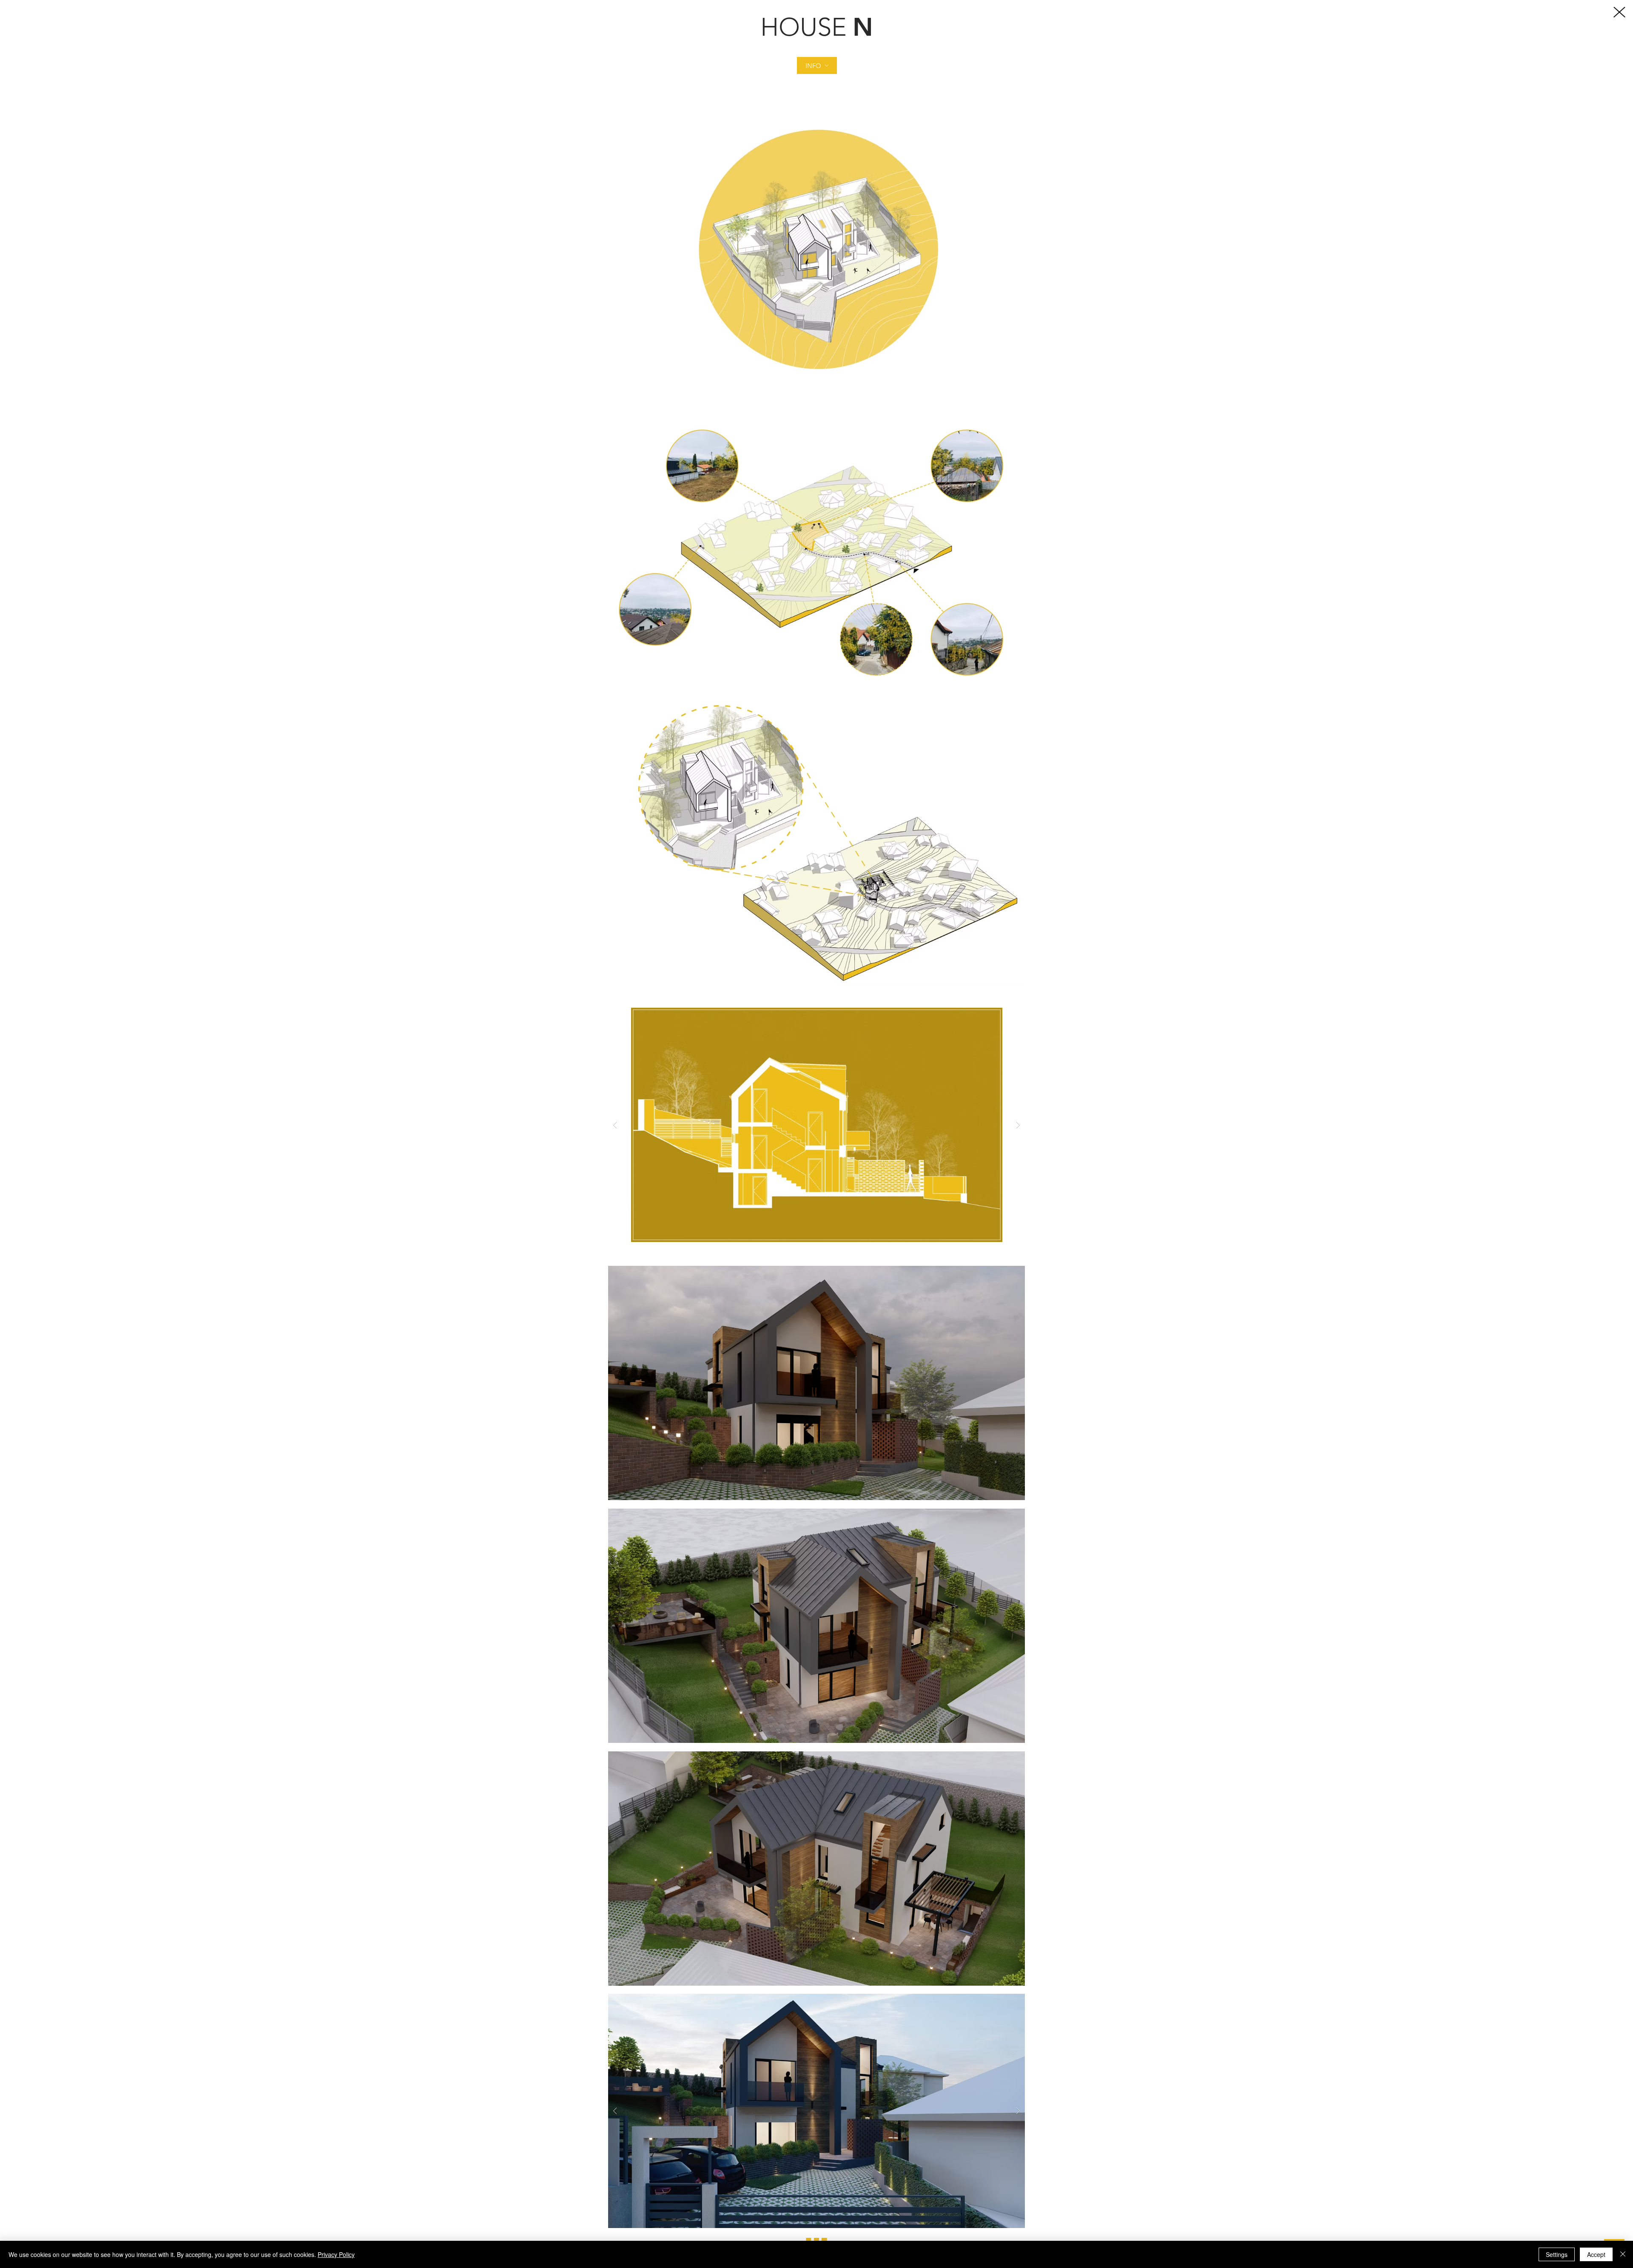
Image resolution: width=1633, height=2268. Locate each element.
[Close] (1623, 2254)
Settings (1557, 2254)
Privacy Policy (336, 2254)
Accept (1596, 2254)
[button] (817, 65)
